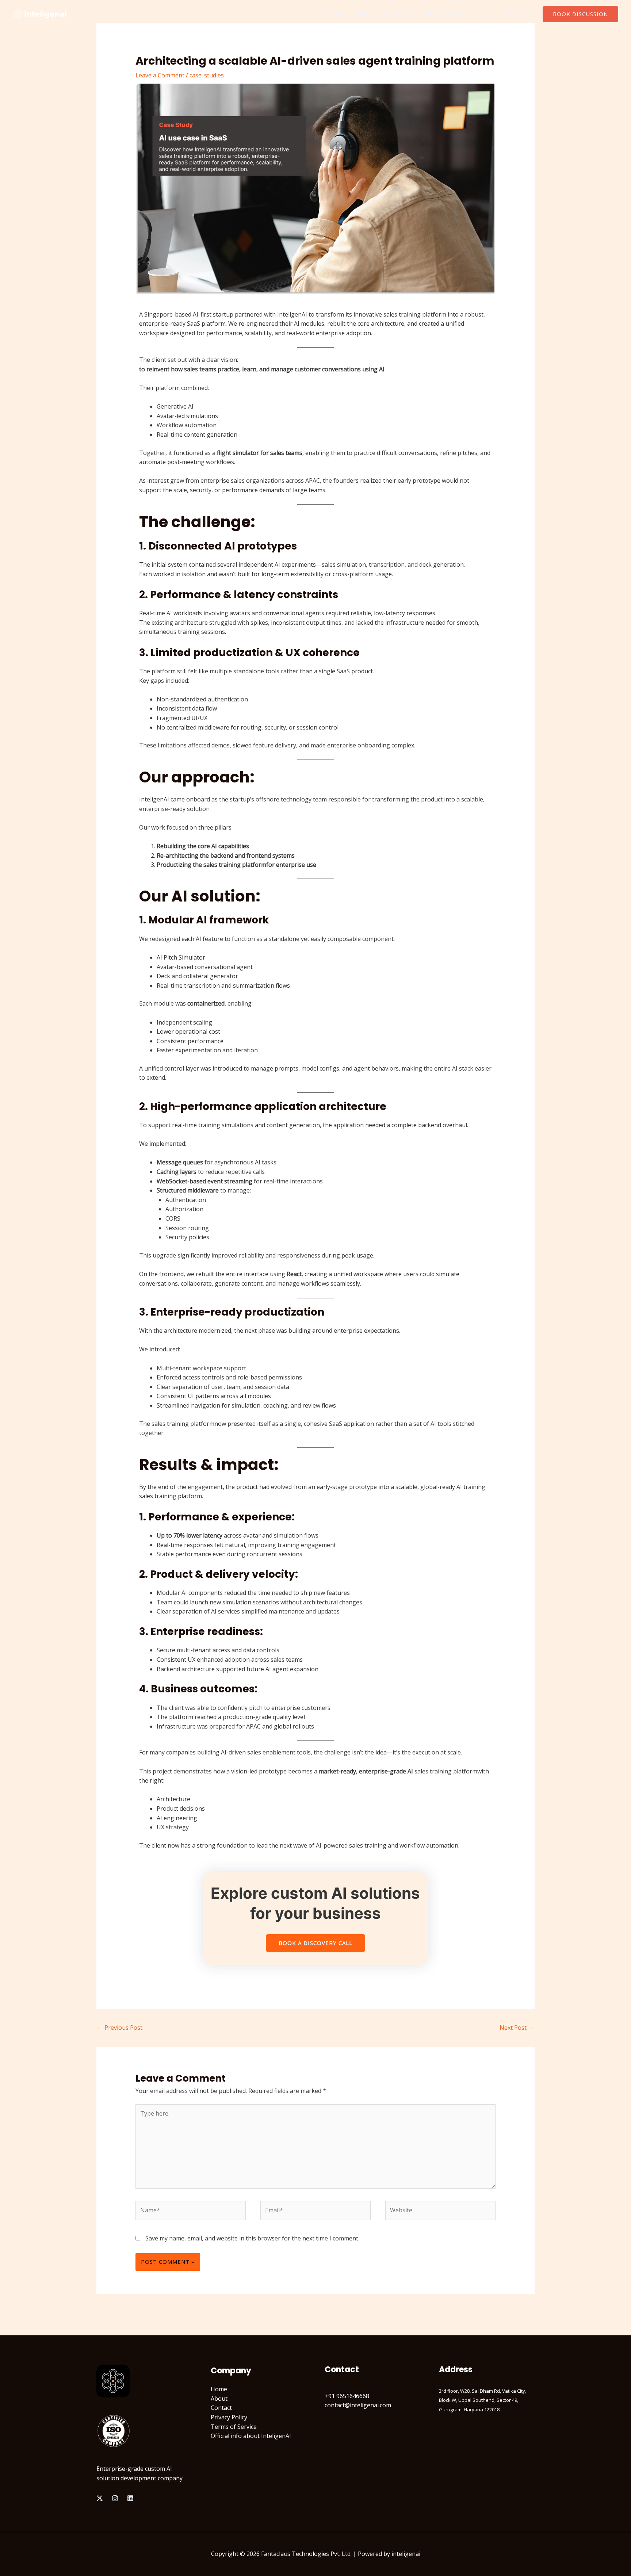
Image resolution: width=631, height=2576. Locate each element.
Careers (519, 14)
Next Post (517, 2028)
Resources (442, 14)
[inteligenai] (40, 14)
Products (397, 14)
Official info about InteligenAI (251, 2436)
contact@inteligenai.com (358, 2405)
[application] (413, 14)
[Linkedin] (130, 2498)
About (364, 14)
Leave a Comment (160, 75)
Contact (486, 14)
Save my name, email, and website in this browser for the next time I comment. (252, 2238)
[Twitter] (100, 2498)
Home (336, 14)
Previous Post (120, 2028)
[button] (580, 14)
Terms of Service (234, 2427)
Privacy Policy (229, 2417)
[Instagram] (115, 2498)
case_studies (207, 75)
